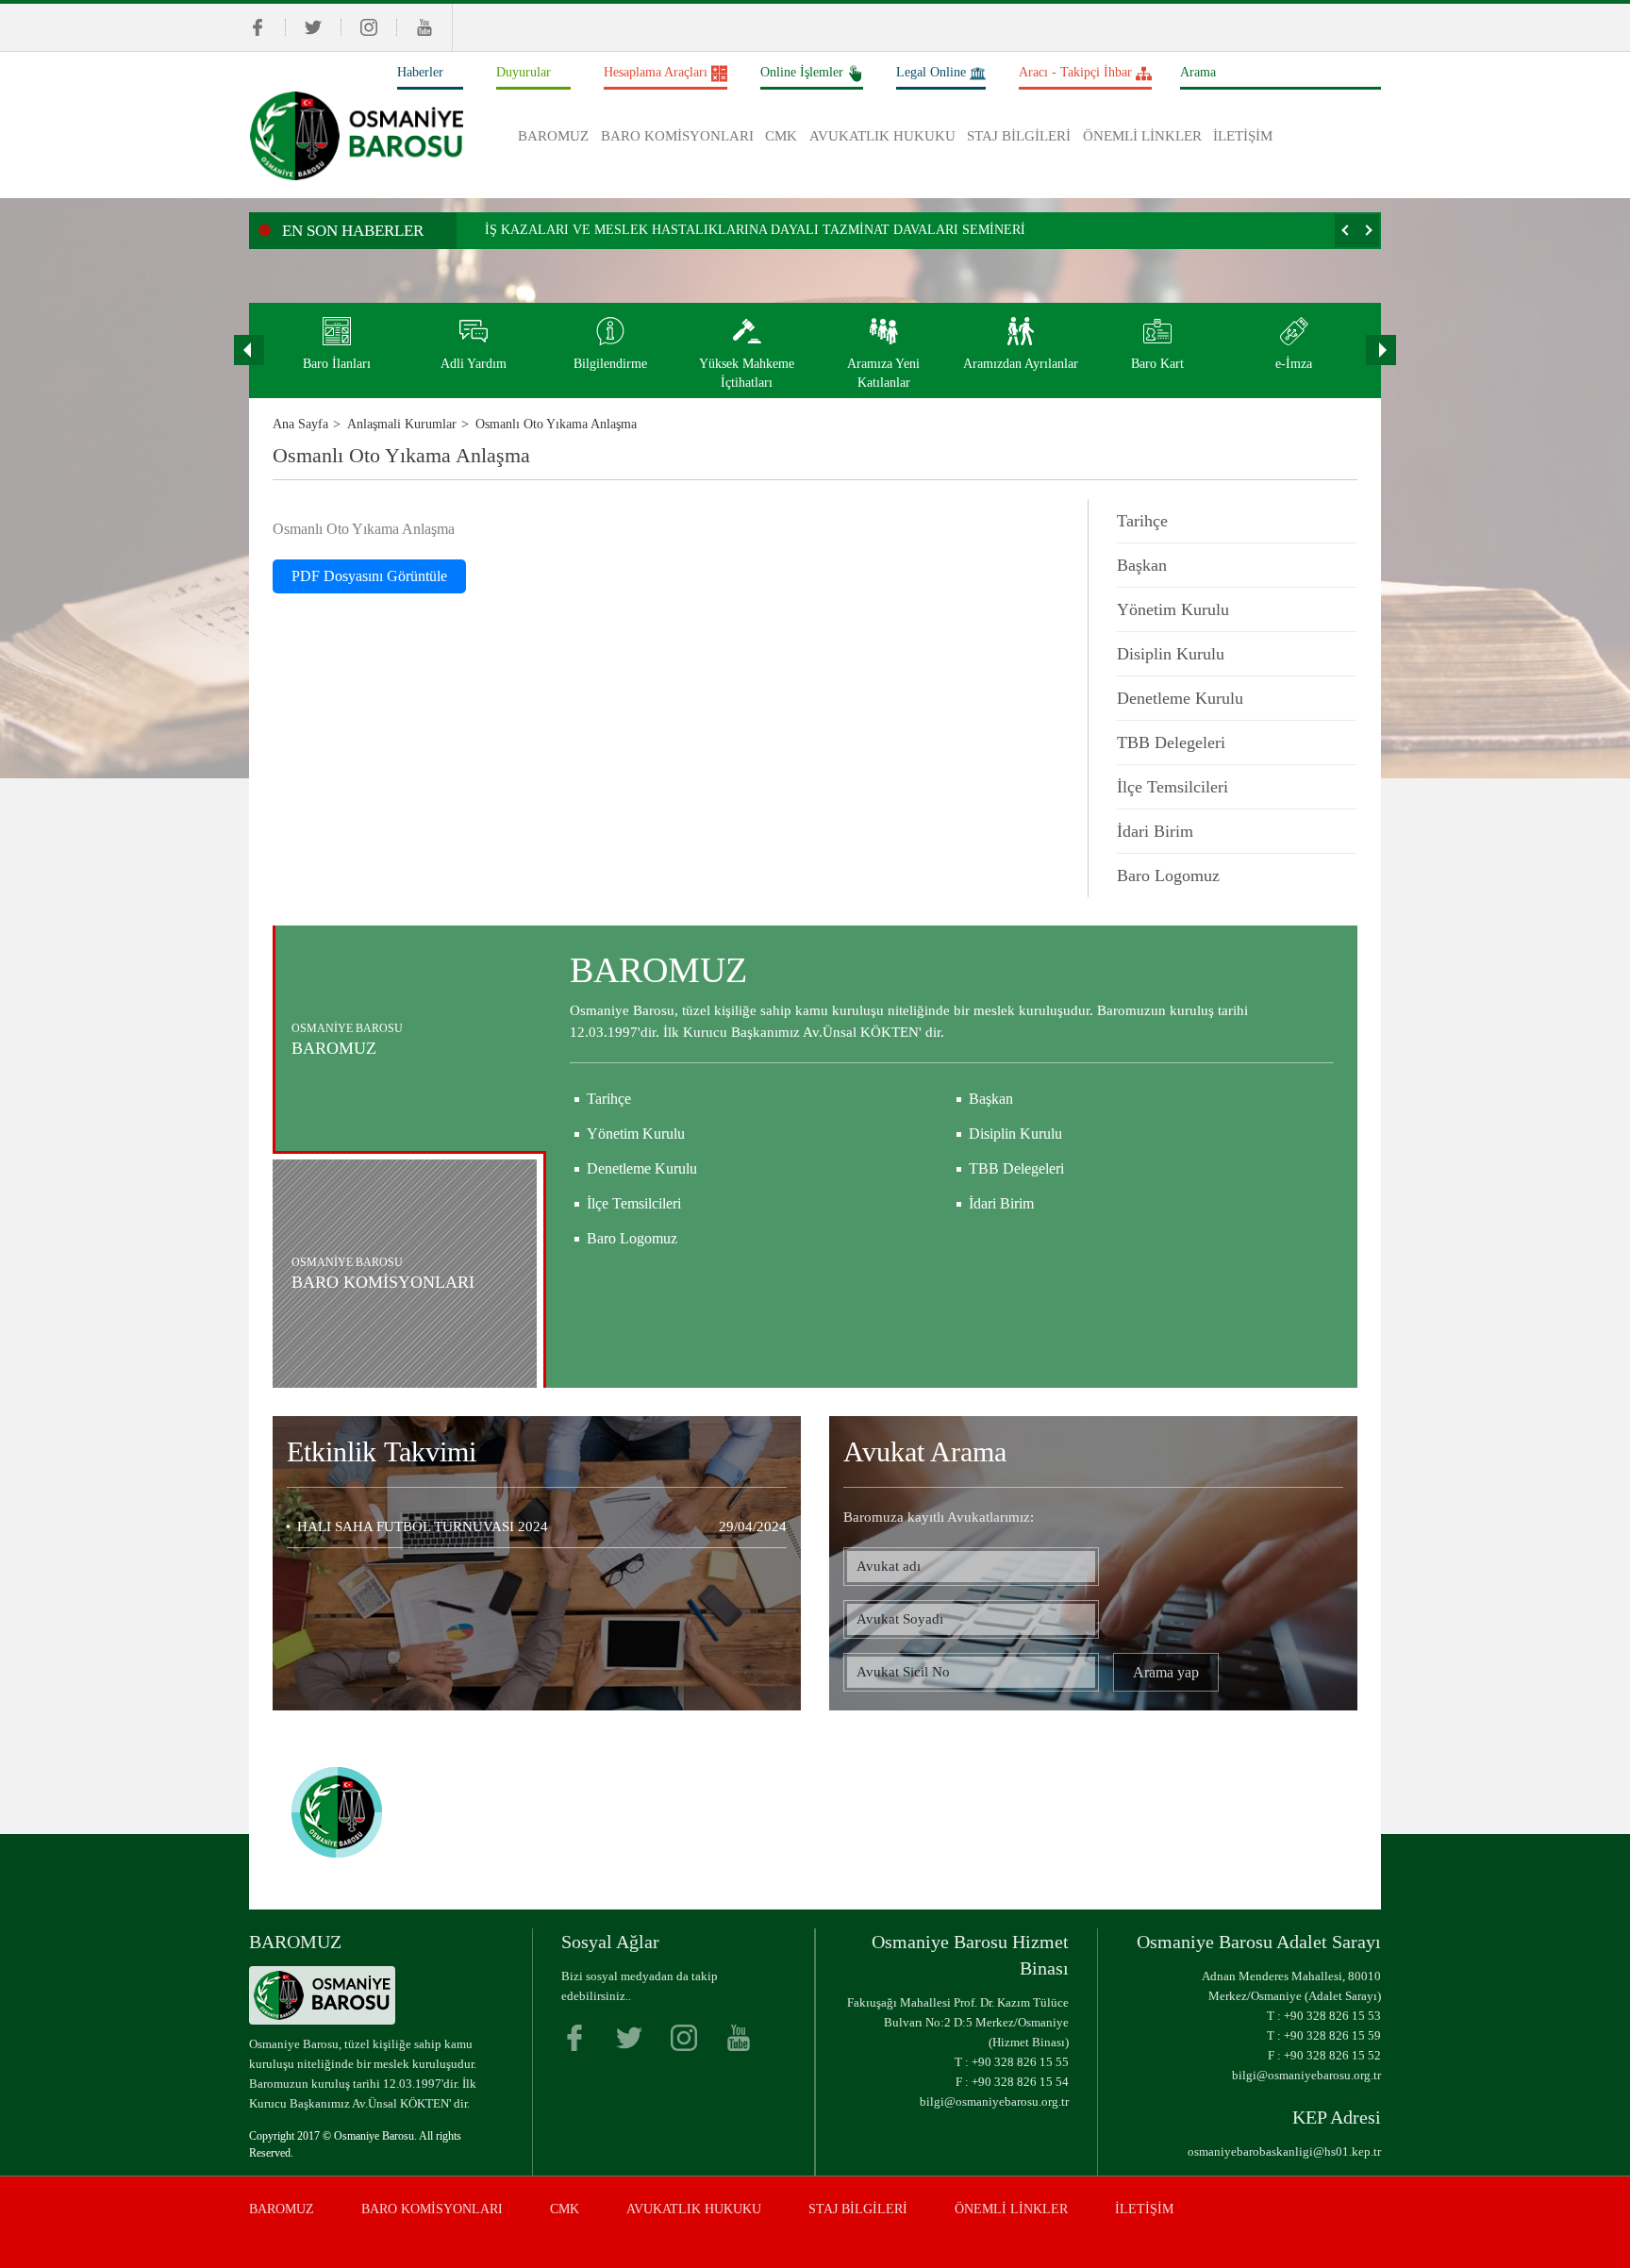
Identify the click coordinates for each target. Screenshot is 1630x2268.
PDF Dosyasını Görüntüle (369, 576)
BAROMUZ (553, 136)
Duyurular (524, 72)
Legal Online (931, 72)
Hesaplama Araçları (656, 72)
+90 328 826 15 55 (1020, 2062)
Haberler (420, 72)
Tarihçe (1142, 521)
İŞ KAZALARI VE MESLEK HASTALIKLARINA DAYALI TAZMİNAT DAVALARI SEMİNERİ (755, 230)
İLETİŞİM (1243, 136)
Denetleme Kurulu (1180, 698)
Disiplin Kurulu (1171, 654)
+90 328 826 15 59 (1332, 2035)
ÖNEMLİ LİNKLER (1142, 136)
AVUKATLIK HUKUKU (882, 136)
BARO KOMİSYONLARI (677, 136)
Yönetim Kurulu (1173, 609)
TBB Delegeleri (1171, 742)
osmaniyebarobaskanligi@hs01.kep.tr (1284, 2151)
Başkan (1142, 565)
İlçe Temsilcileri (1173, 787)
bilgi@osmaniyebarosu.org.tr (994, 2101)
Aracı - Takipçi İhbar (1075, 72)
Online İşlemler (802, 72)
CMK (781, 136)
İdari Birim (1155, 831)
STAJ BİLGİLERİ (1019, 136)
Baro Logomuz (1168, 876)
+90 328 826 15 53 (1332, 2016)
